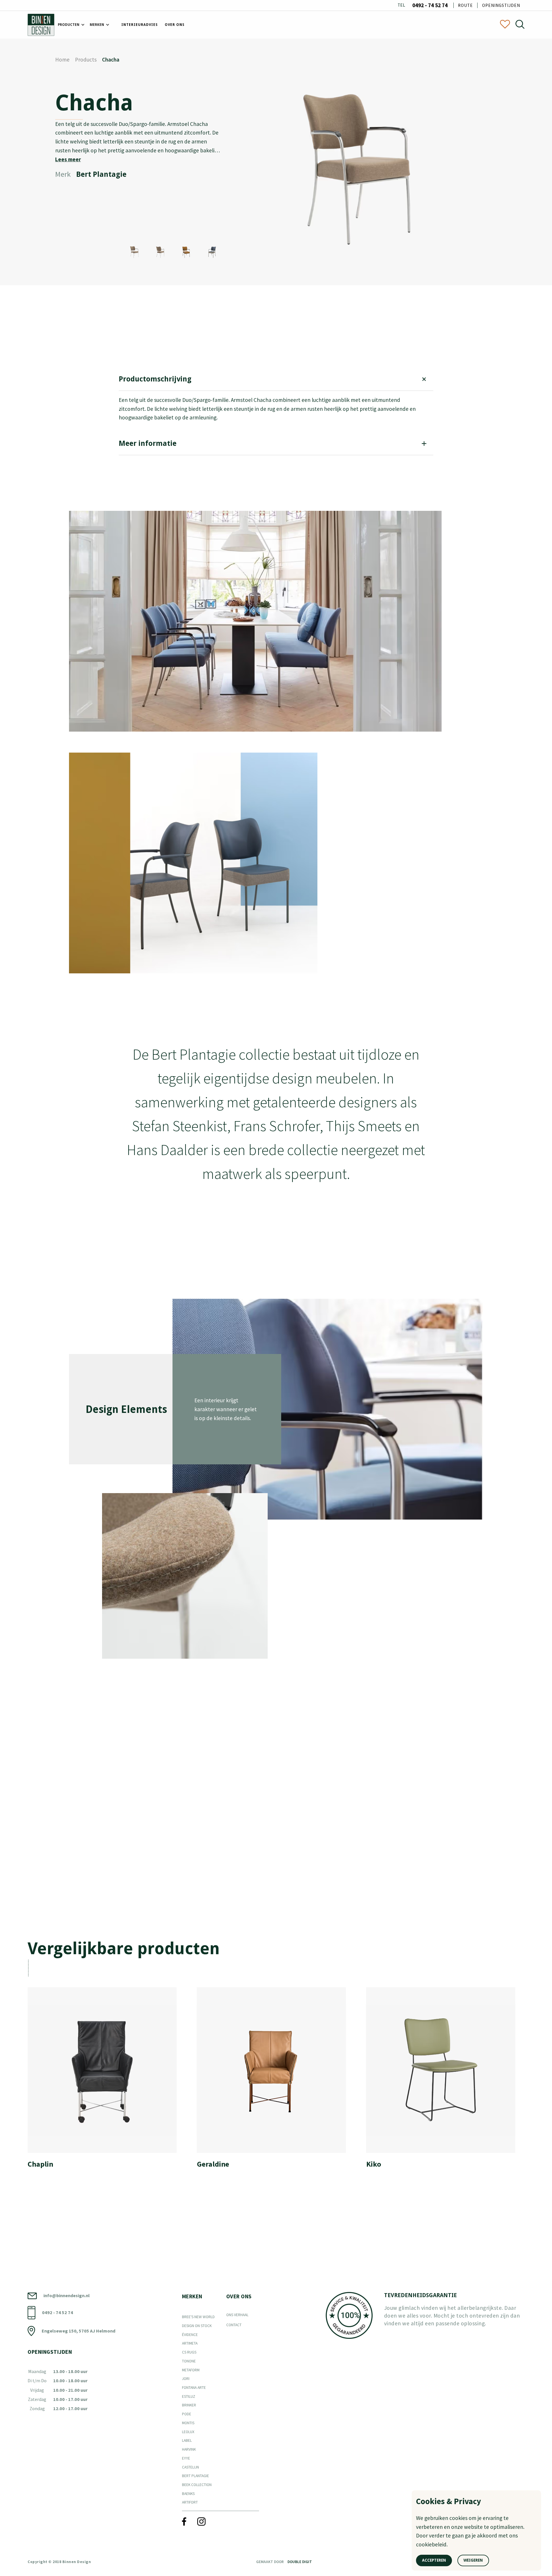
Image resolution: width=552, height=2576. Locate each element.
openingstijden (501, 5)
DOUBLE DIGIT (300, 2562)
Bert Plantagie (195, 2476)
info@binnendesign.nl (67, 2295)
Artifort (190, 2502)
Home (62, 60)
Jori (186, 2379)
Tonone (189, 2361)
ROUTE (465, 5)
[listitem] (107, 2081)
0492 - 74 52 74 (430, 5)
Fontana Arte (194, 2388)
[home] (41, 25)
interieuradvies (140, 25)
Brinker (189, 2405)
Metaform (191, 2370)
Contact (234, 2325)
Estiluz (189, 2396)
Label (187, 2440)
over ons (175, 25)
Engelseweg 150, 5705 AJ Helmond (78, 2331)
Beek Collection (197, 2485)
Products (86, 60)
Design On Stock (197, 2326)
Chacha (111, 60)
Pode (187, 2414)
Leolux (188, 2432)
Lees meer (68, 159)
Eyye (186, 2458)
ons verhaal (237, 2315)
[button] (70, 25)
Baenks (188, 2494)
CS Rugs (189, 2352)
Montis (188, 2423)
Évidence (190, 2335)
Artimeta (190, 2343)
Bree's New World (198, 2317)
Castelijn (190, 2467)
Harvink (189, 2449)
